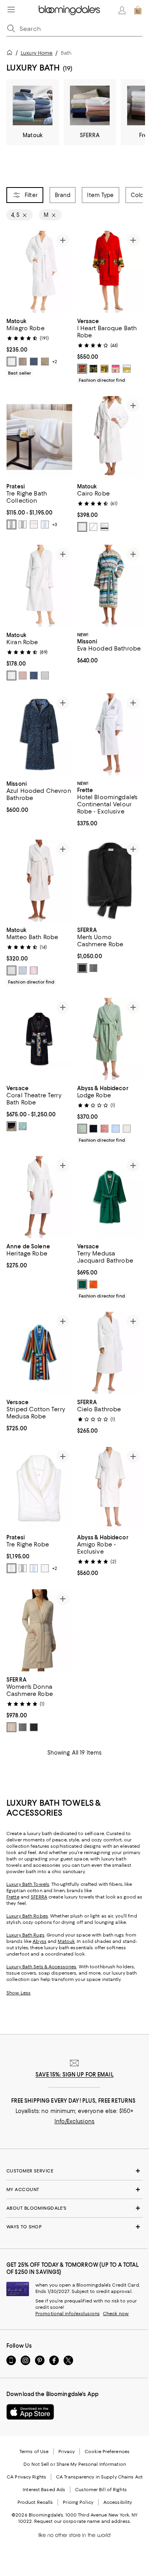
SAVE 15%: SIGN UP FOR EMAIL (74, 2075)
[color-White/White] (82, 527)
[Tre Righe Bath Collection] (39, 437)
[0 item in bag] (138, 10)
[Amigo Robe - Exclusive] (110, 1488)
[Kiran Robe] (39, 586)
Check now (116, 2314)
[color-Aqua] (82, 1129)
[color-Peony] (34, 970)
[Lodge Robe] (110, 1039)
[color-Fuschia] (116, 369)
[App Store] (30, 2412)
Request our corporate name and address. (82, 2521)
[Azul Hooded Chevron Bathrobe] (39, 734)
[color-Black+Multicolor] (12, 1126)
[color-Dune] (45, 362)
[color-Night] (34, 362)
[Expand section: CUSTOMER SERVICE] (74, 2171)
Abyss (40, 1941)
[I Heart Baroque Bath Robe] (110, 272)
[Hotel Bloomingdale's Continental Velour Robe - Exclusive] (110, 734)
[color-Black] (93, 369)
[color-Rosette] (104, 1129)
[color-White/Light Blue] (45, 524)
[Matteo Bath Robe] (39, 881)
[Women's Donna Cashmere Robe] (39, 1630)
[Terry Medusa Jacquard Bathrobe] (110, 1197)
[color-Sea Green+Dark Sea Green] (23, 1126)
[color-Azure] (23, 970)
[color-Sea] (34, 676)
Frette (13, 1897)
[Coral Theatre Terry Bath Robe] (39, 1039)
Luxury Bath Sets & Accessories (41, 1967)
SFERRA (39, 1897)
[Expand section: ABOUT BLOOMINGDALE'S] (74, 2208)
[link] (39, 346)
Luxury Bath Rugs (25, 1935)
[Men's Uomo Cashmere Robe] (110, 881)
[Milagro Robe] (39, 272)
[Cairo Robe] (110, 437)
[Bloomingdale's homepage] (11, 54)
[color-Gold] (104, 369)
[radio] (12, 362)
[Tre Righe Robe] (39, 1488)
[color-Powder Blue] (116, 1129)
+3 (55, 524)
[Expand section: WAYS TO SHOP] (74, 2227)
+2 (55, 362)
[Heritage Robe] (39, 1197)
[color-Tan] (12, 1727)
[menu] (11, 10)
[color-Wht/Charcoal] (23, 524)
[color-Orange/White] (93, 1284)
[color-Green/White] (82, 1284)
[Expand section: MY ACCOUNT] (74, 2189)
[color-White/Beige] (34, 524)
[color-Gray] (93, 968)
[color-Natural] (12, 970)
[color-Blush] (23, 676)
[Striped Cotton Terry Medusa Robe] (39, 1353)
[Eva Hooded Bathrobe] (110, 586)
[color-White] (12, 362)
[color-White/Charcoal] (12, 524)
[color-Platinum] (23, 362)
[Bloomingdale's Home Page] (69, 10)
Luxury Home (37, 53)
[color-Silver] (45, 676)
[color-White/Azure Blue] (93, 527)
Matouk (66, 1941)
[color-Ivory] (127, 1129)
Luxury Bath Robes (27, 1916)
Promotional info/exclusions (68, 2314)
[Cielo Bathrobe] (110, 1353)
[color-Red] (82, 369)
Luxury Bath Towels (28, 1884)
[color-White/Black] (104, 527)
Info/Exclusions (74, 2121)
